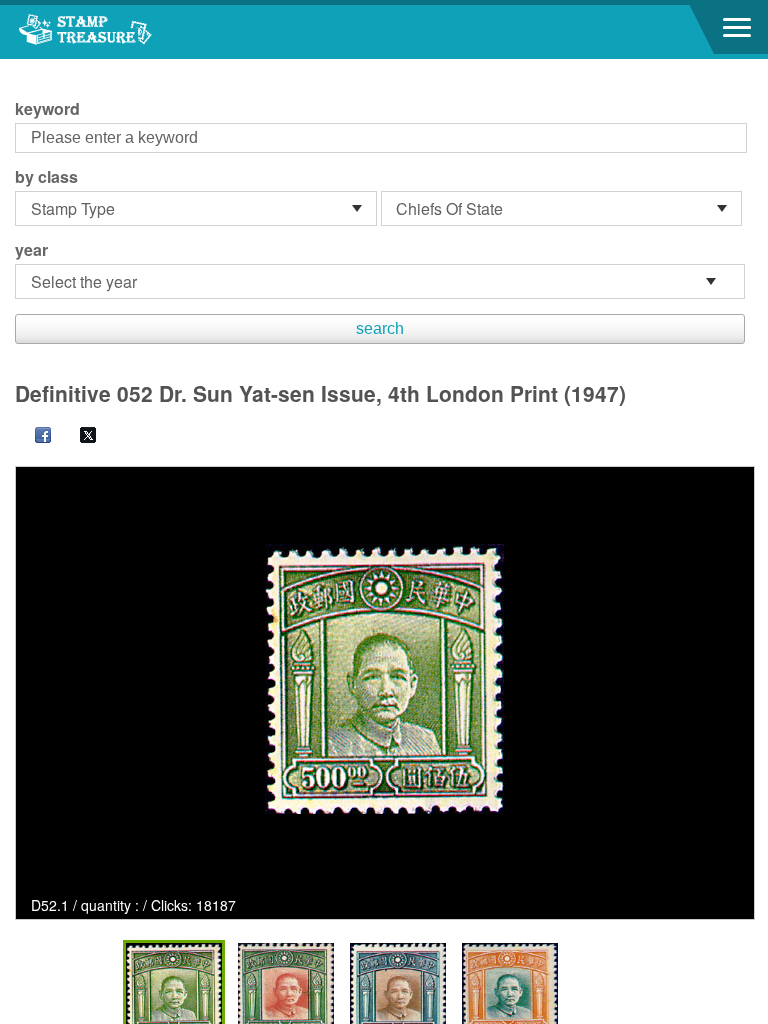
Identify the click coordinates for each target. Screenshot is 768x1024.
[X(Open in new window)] (78, 437)
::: (21, 67)
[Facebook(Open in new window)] (33, 437)
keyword (47, 109)
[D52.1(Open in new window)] (384, 679)
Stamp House (125, 32)
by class (46, 177)
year (31, 250)
